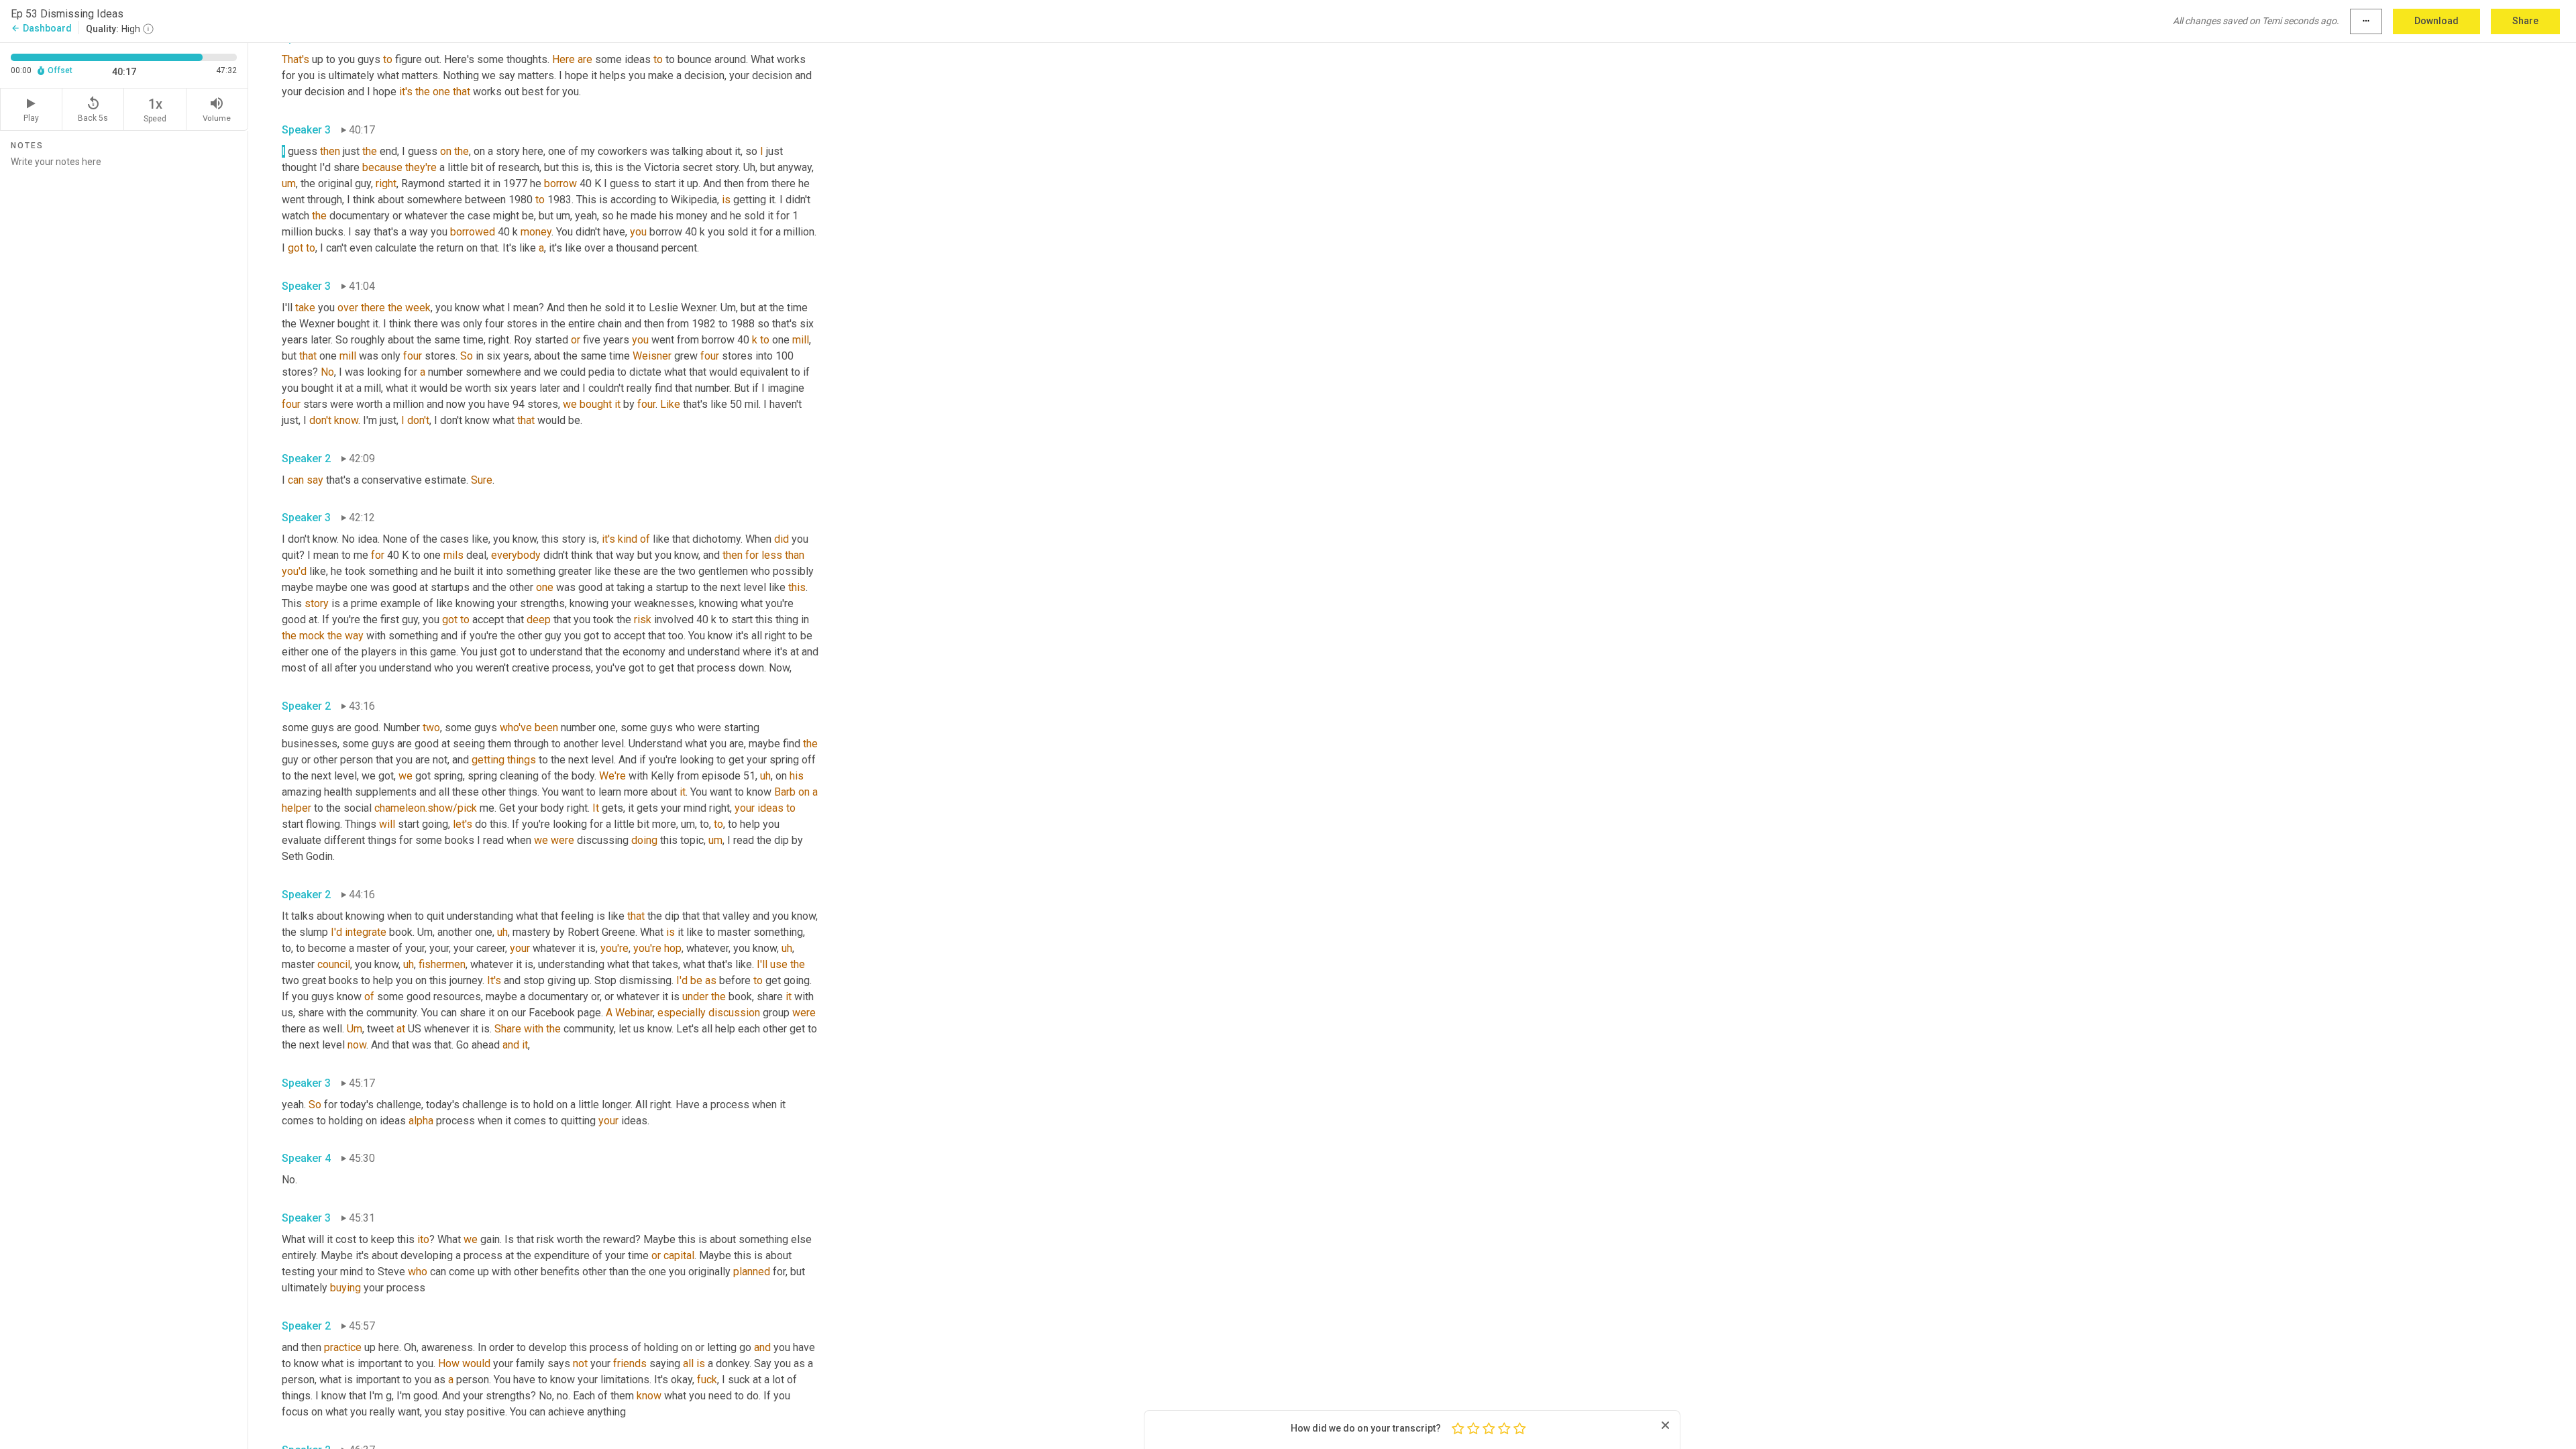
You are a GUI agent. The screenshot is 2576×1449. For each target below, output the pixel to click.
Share (2525, 21)
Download (2436, 21)
